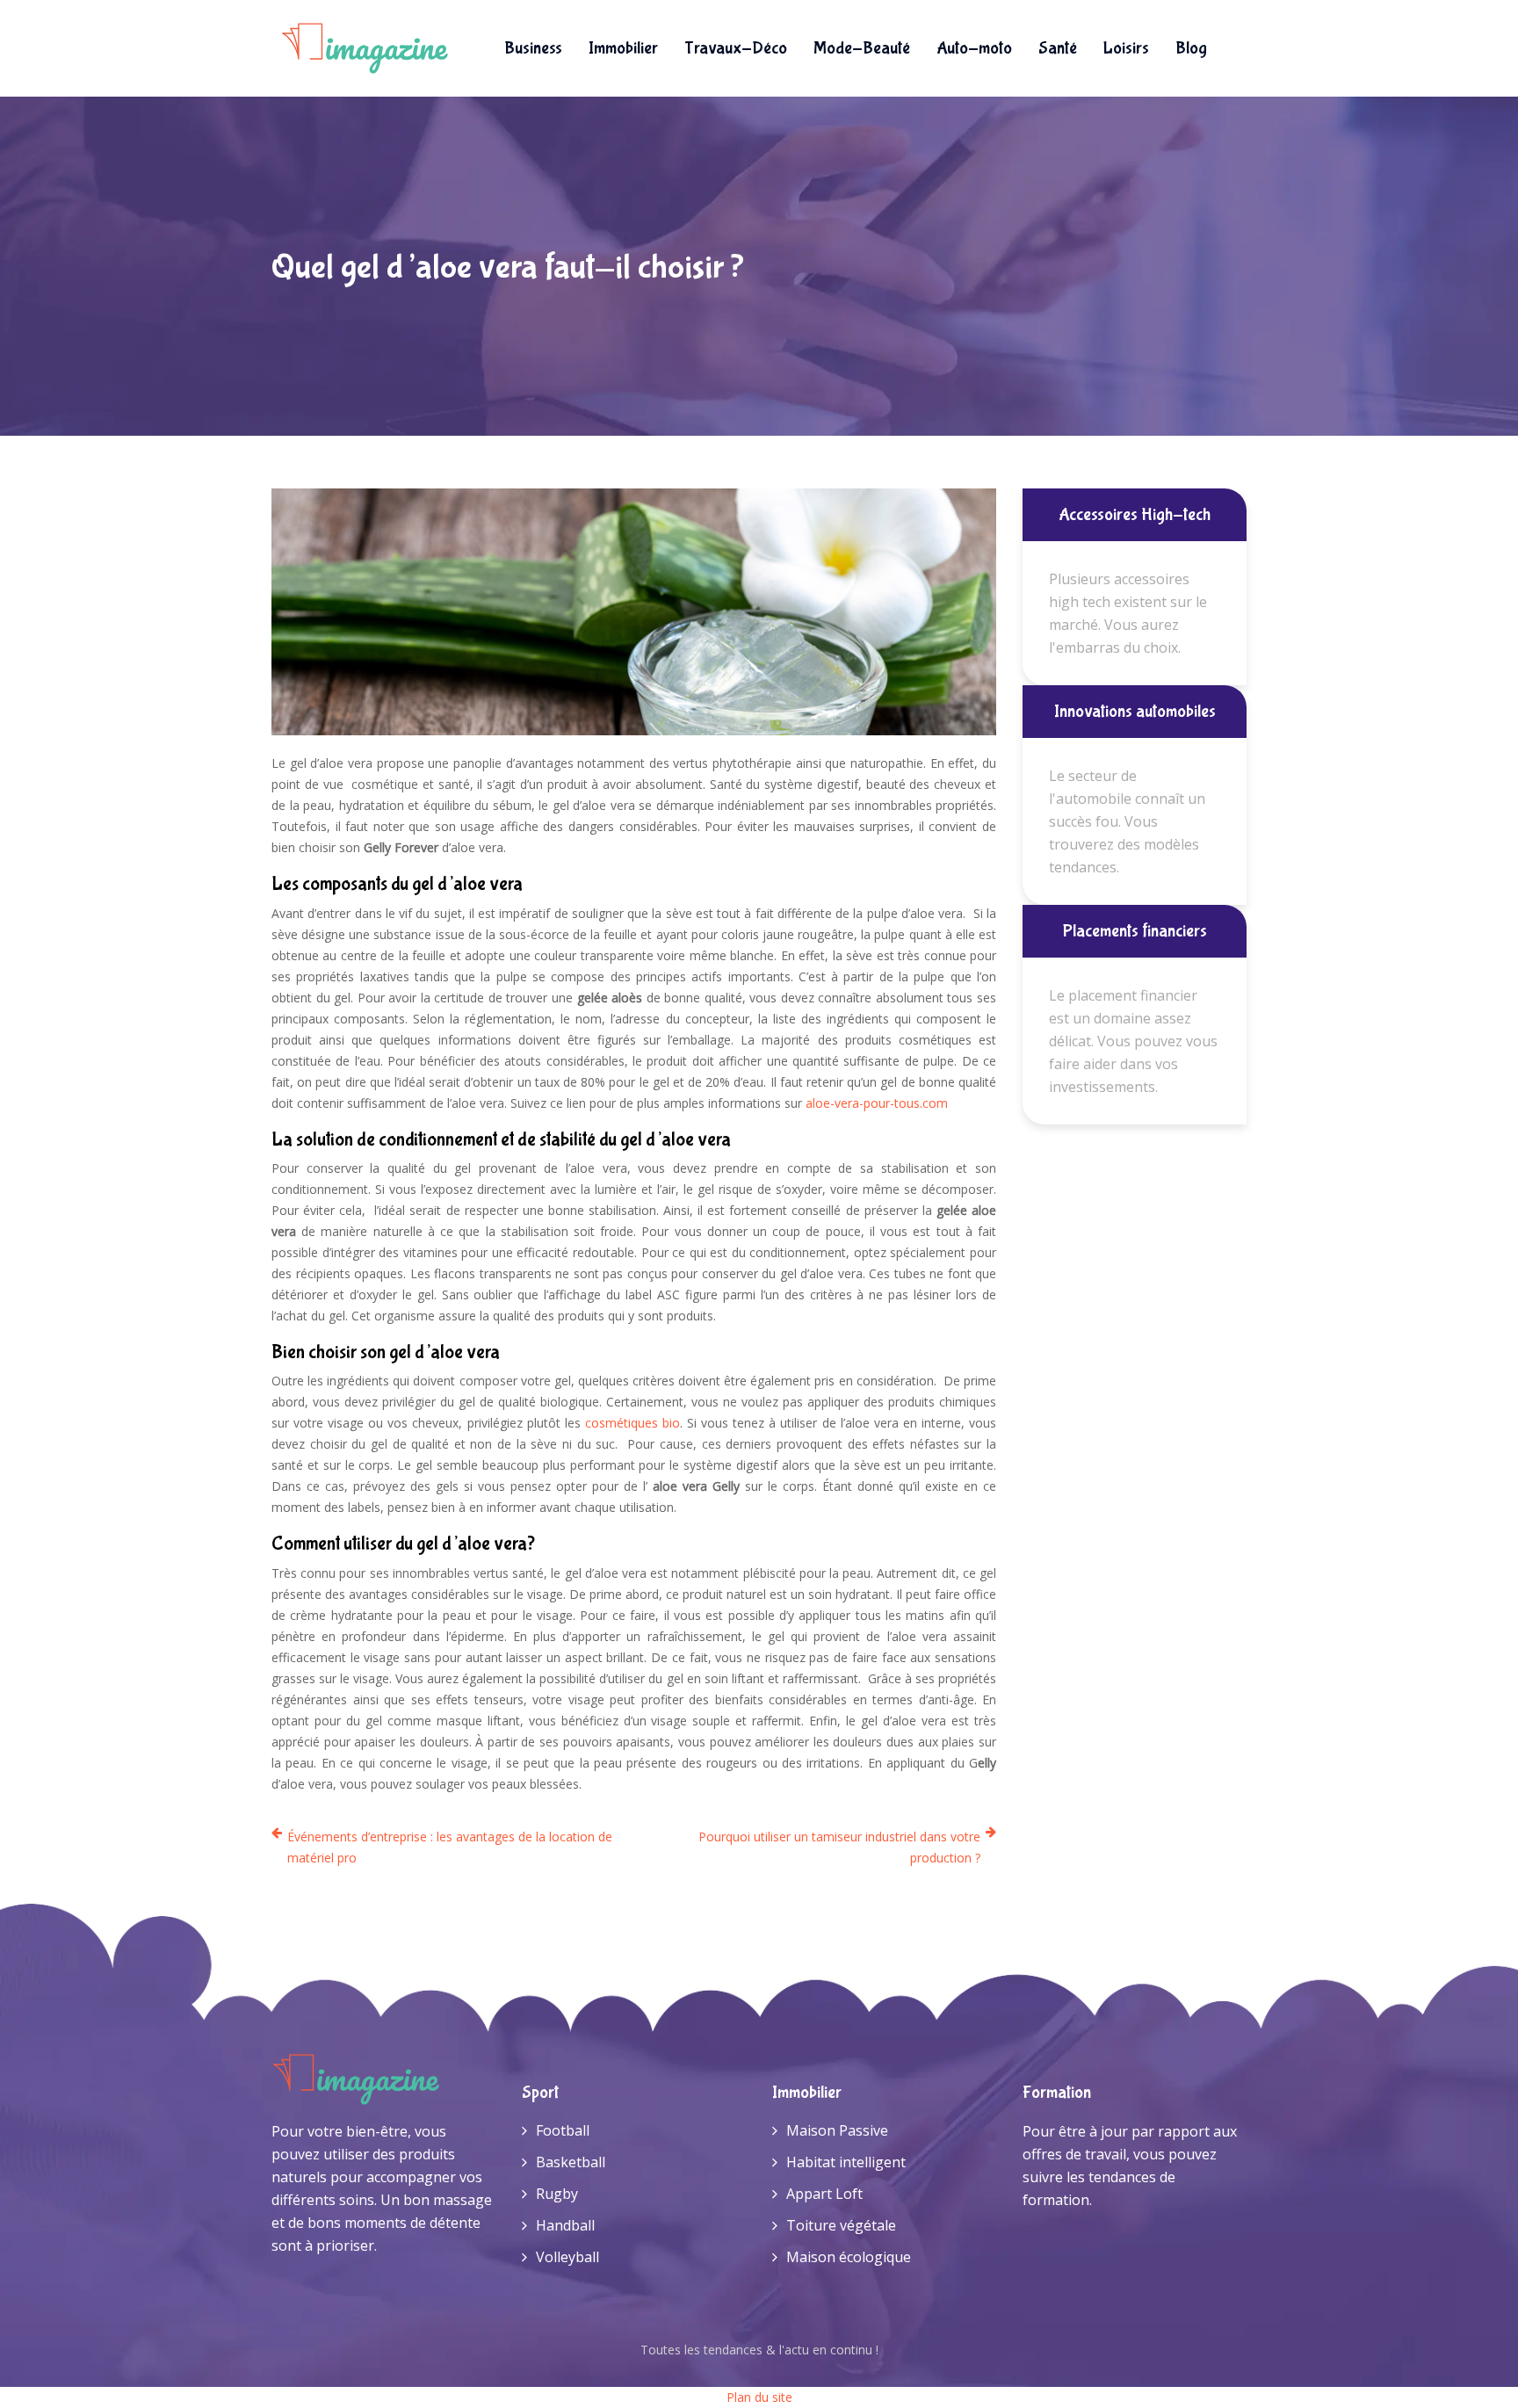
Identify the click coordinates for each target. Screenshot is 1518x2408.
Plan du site (759, 2397)
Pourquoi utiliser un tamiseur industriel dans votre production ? (839, 1847)
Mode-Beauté (862, 48)
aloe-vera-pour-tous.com (877, 1103)
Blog (1191, 48)
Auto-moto (974, 48)
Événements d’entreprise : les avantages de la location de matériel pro (450, 1847)
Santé (1058, 48)
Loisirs (1126, 48)
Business (533, 48)
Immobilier (623, 48)
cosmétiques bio (632, 1423)
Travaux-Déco (736, 48)
